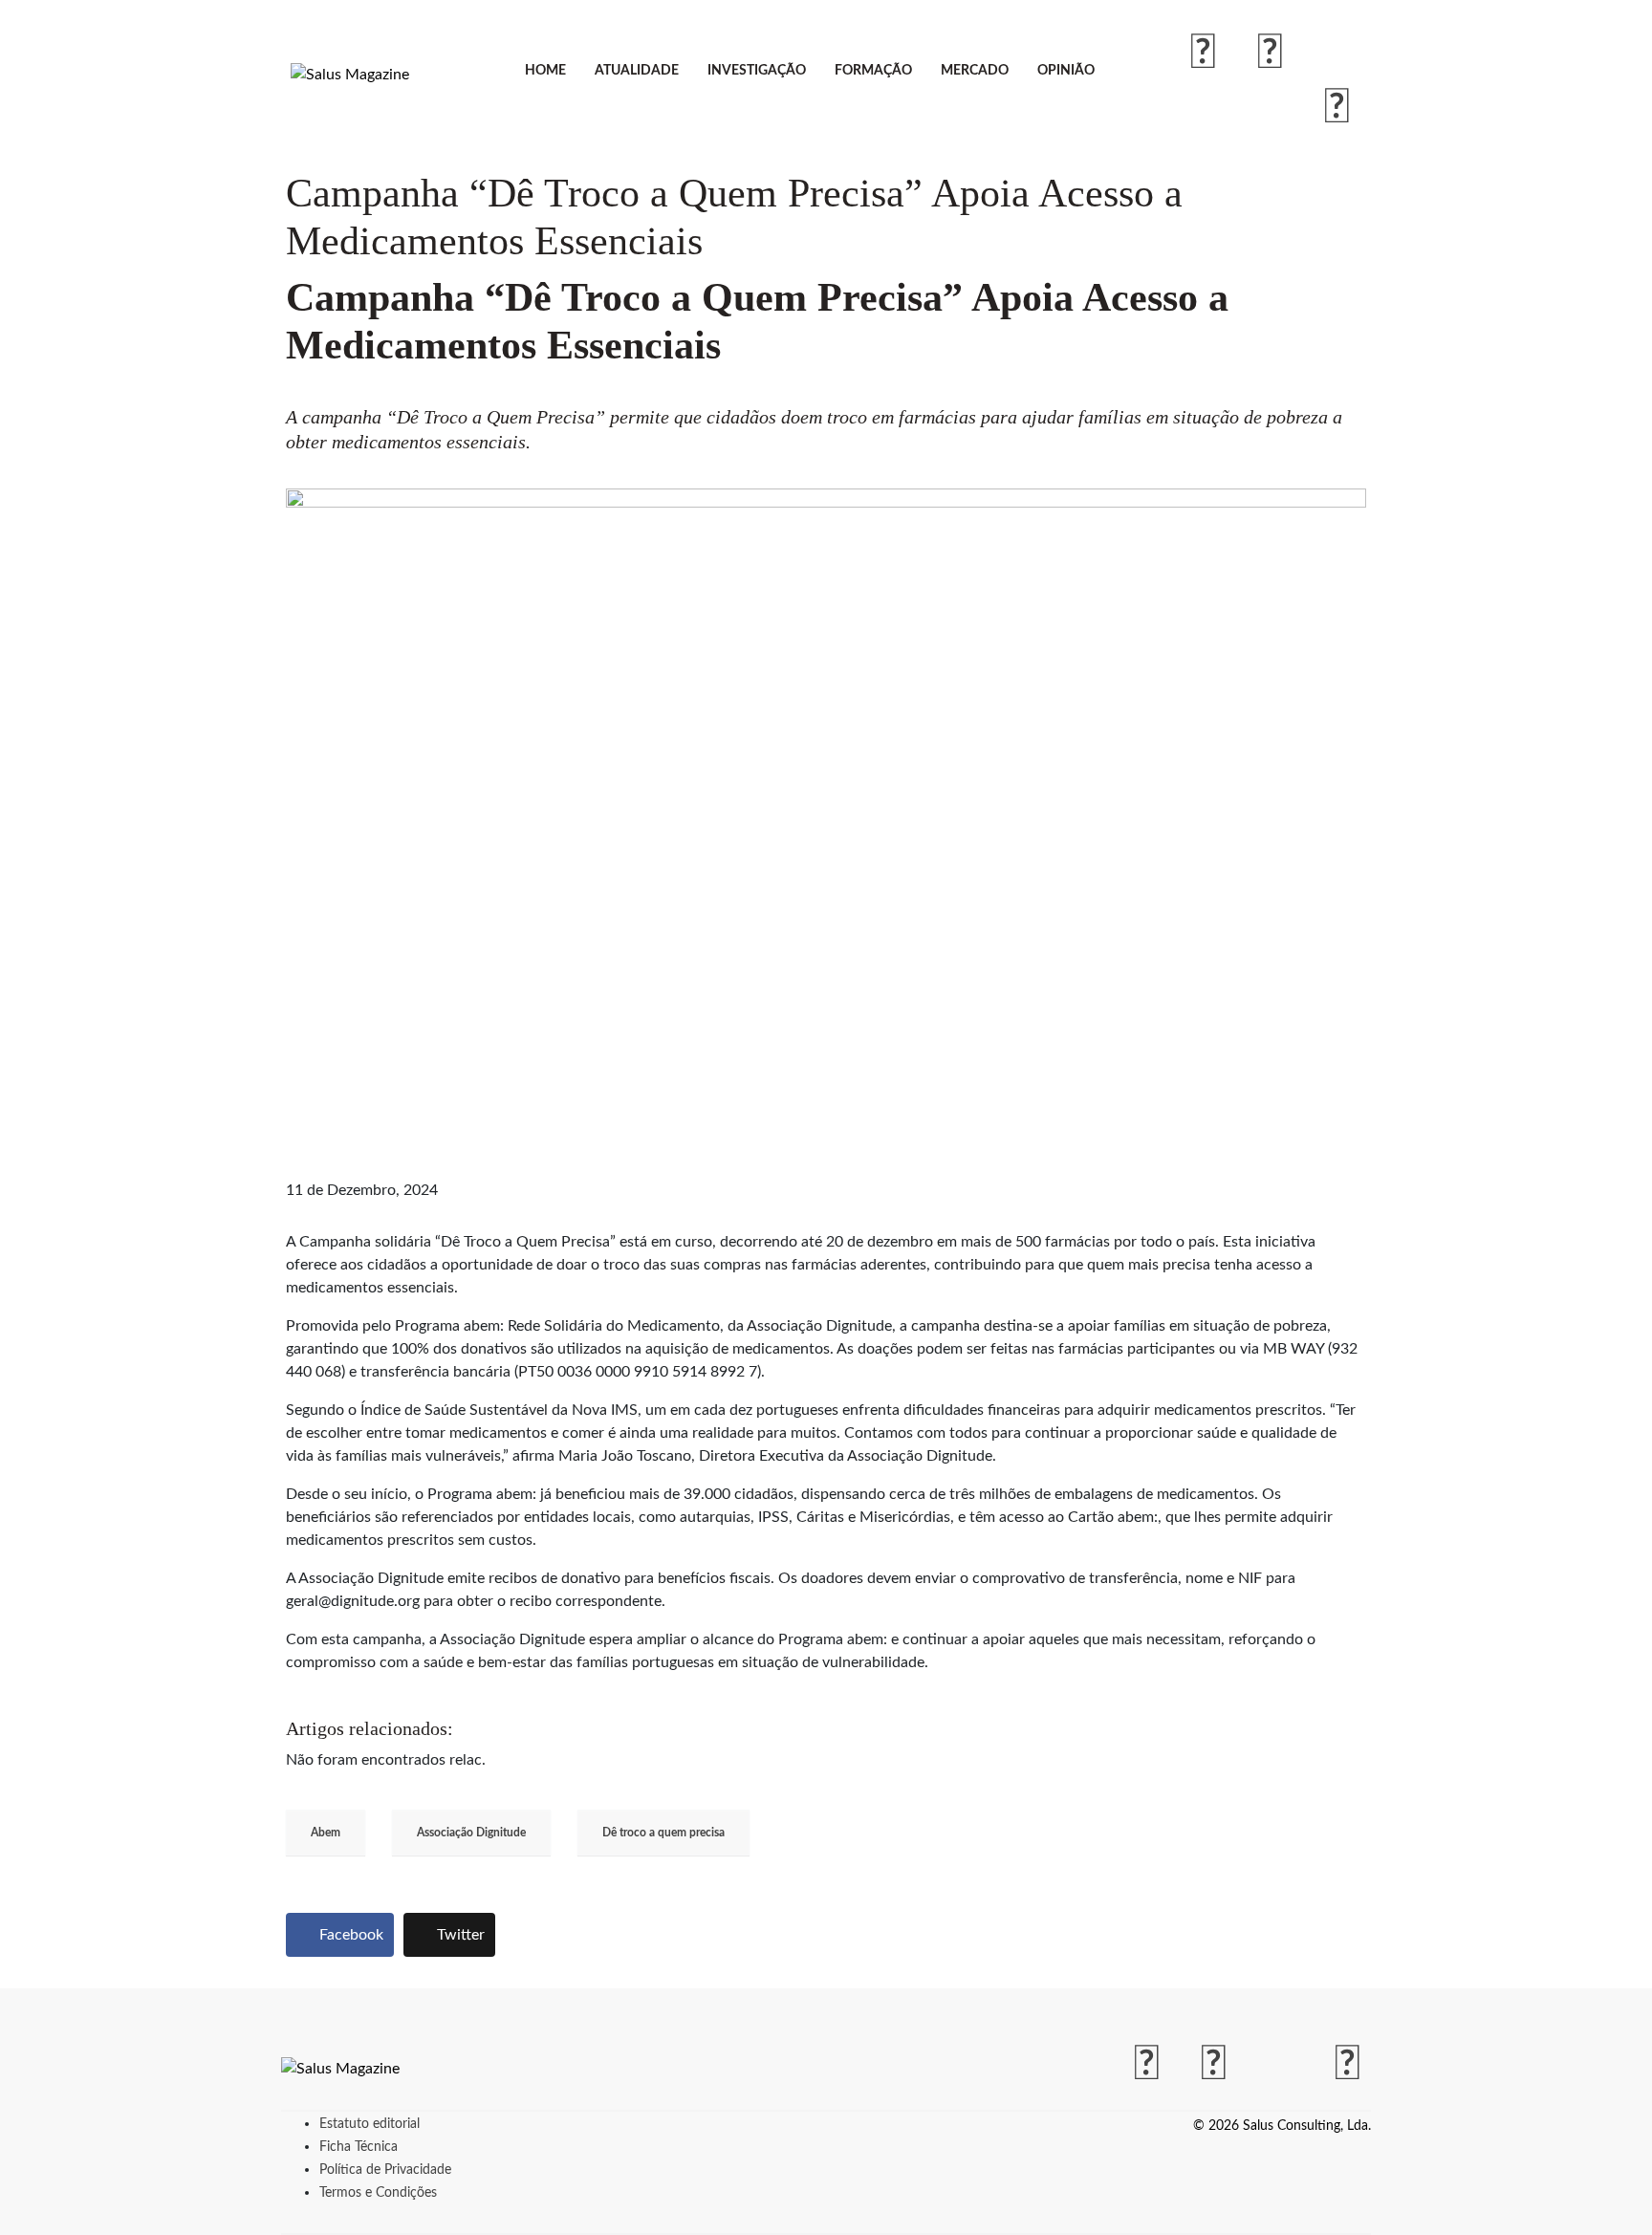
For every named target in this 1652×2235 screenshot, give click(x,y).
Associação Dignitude (471, 1833)
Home (545, 71)
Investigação (757, 71)
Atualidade (637, 71)
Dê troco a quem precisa (663, 1833)
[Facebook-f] (1204, 54)
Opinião (1066, 71)
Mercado (975, 71)
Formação (873, 71)
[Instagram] (1271, 54)
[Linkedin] (1337, 108)
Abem (326, 1833)
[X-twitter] (1337, 54)
